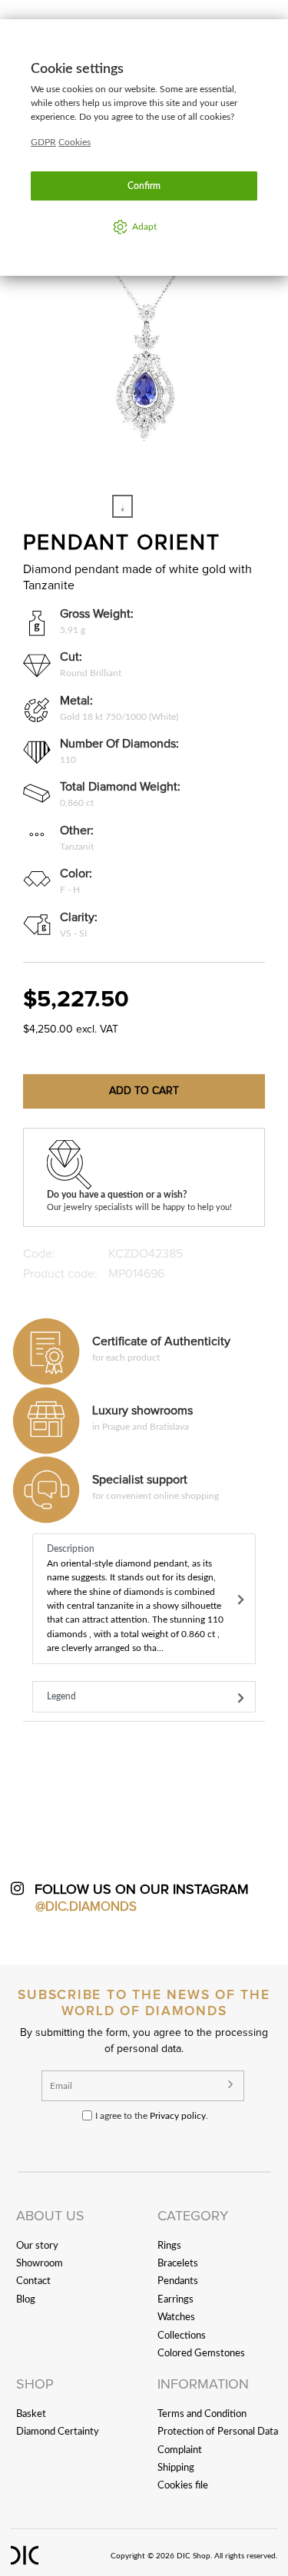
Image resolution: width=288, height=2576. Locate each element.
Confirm (144, 186)
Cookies (74, 142)
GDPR (43, 142)
